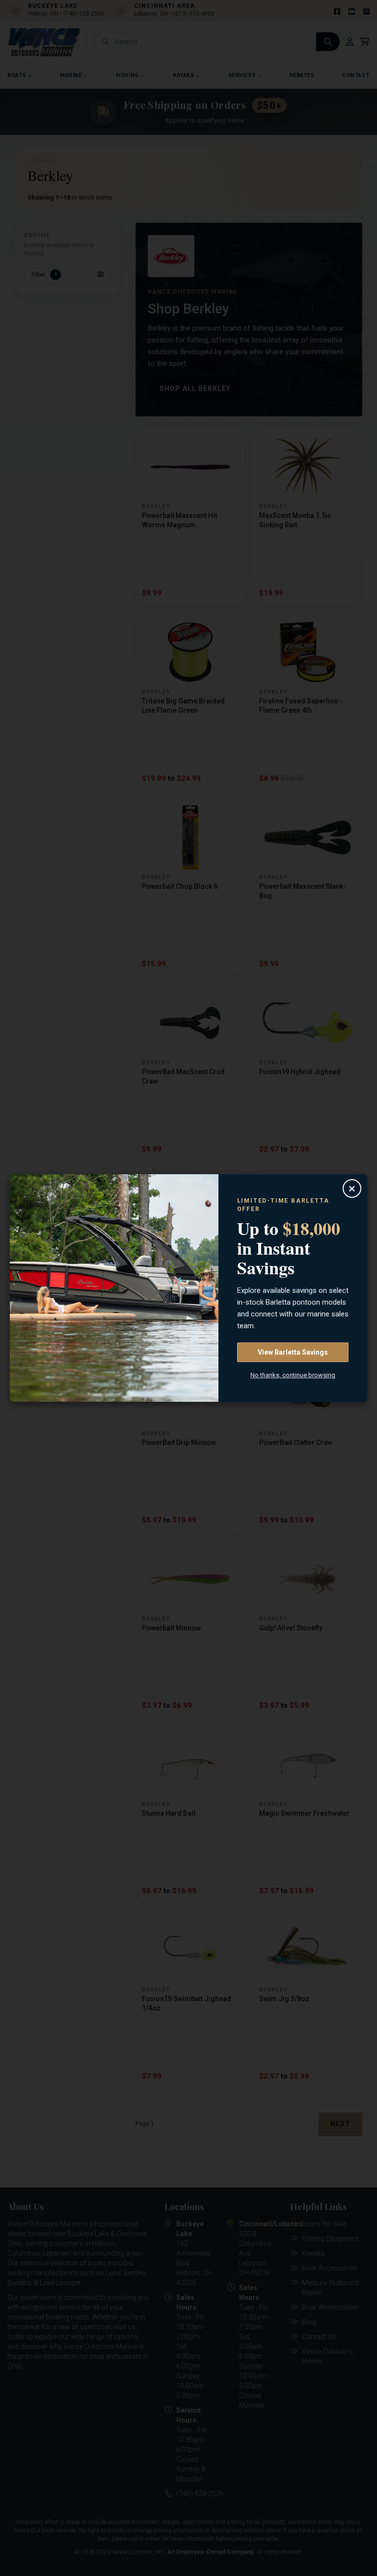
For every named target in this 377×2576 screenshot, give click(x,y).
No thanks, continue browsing (293, 1375)
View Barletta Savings (293, 1352)
